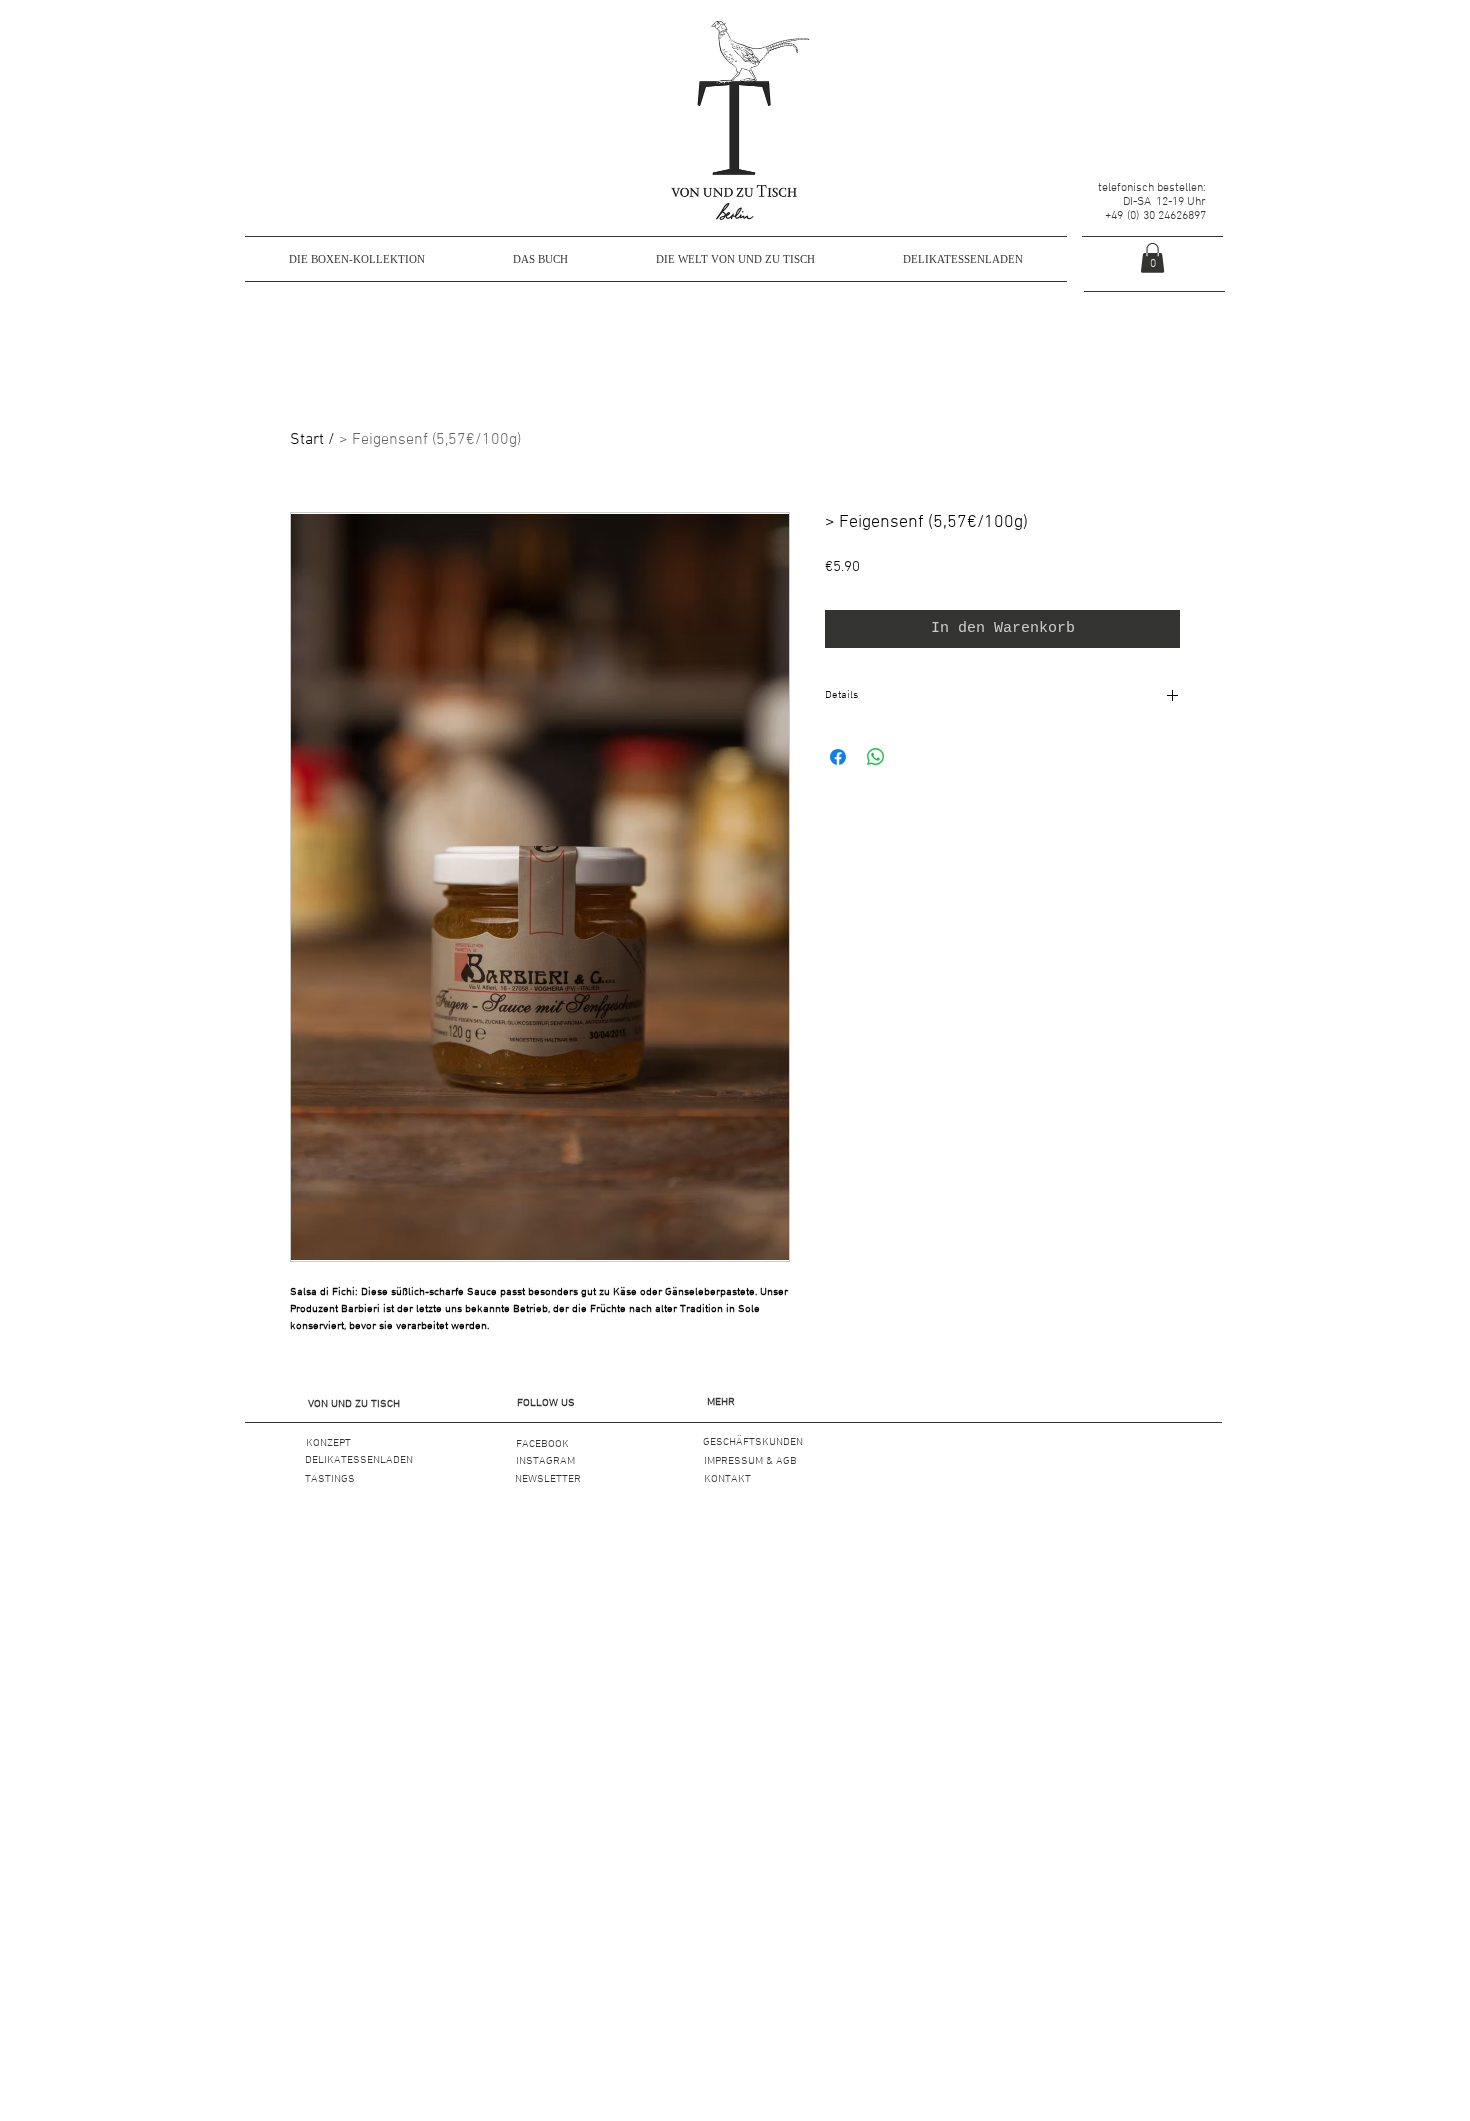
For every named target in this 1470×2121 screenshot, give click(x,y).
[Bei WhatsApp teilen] (876, 757)
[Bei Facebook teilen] (838, 757)
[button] (354, 1404)
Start (307, 440)
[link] (1152, 258)
